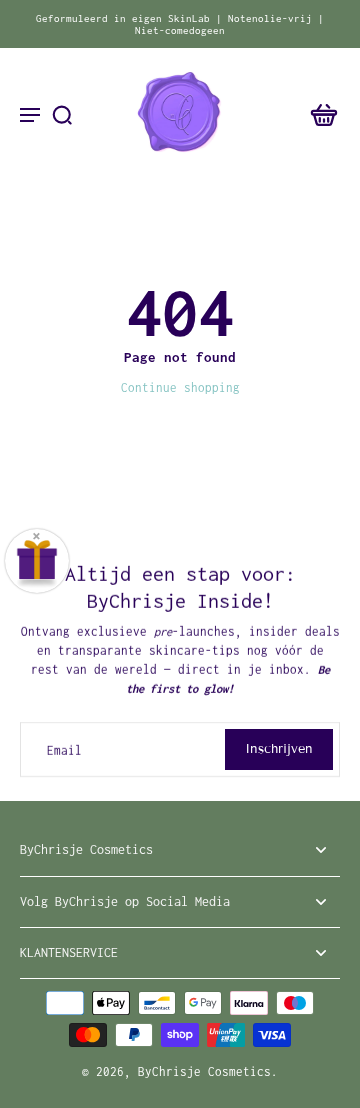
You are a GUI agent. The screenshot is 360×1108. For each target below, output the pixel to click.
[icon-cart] (318, 114)
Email (64, 749)
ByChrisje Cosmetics (204, 1071)
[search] (62, 114)
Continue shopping (180, 387)
